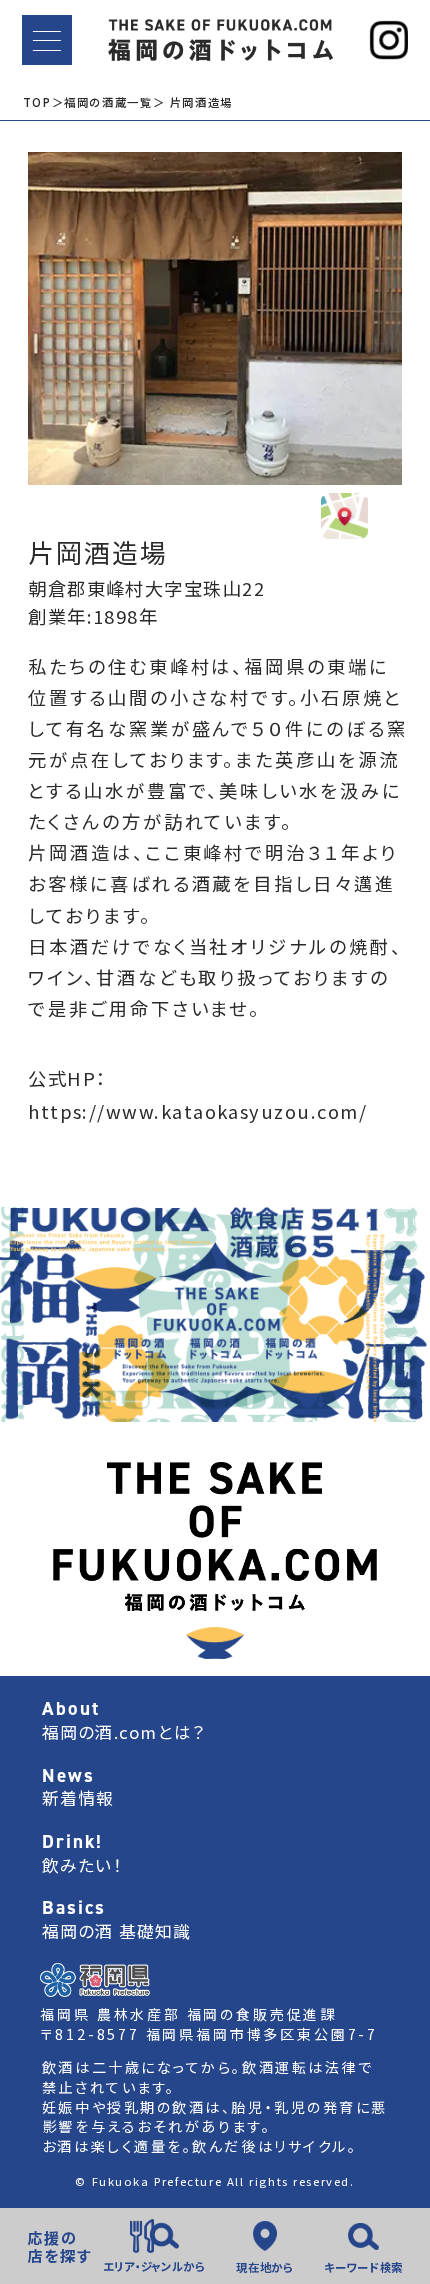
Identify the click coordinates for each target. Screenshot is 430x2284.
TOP (37, 102)
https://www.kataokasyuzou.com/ (197, 1111)
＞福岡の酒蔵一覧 (102, 102)
